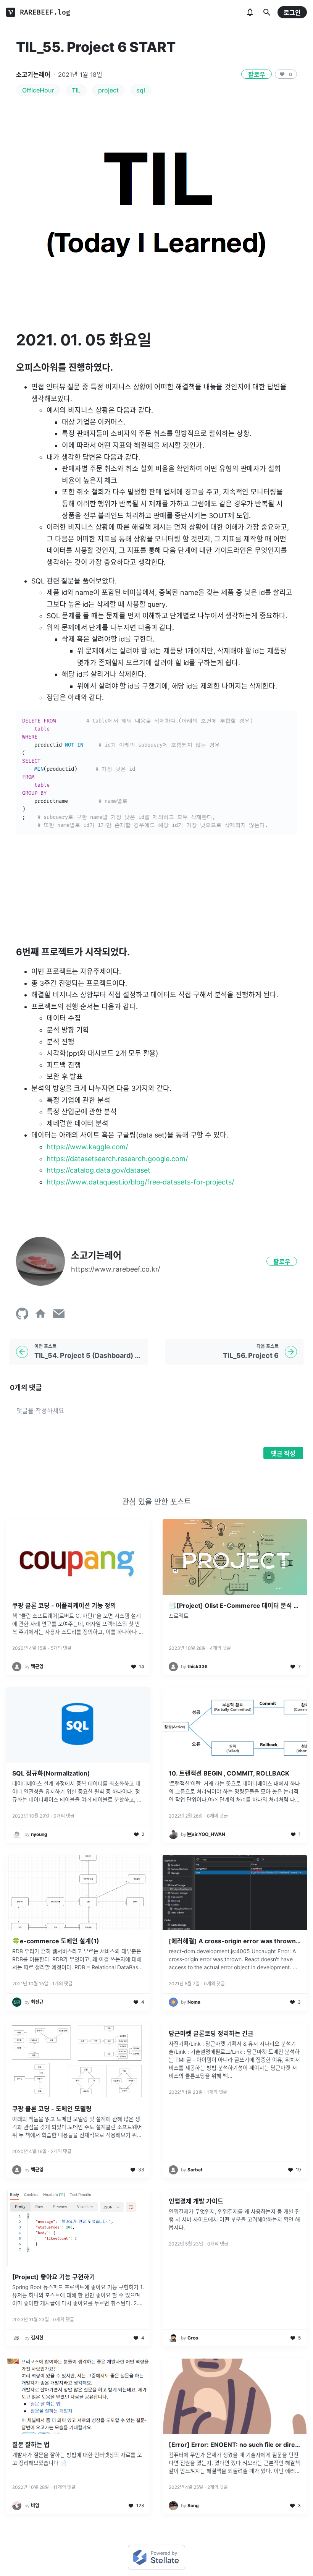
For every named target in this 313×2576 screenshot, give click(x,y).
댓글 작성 (283, 1453)
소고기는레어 (33, 75)
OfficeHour (38, 90)
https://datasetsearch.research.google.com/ (117, 1159)
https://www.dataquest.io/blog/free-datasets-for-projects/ (140, 1182)
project (108, 90)
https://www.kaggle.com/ (87, 1147)
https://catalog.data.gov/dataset (98, 1170)
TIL (76, 90)
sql (141, 90)
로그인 (292, 13)
